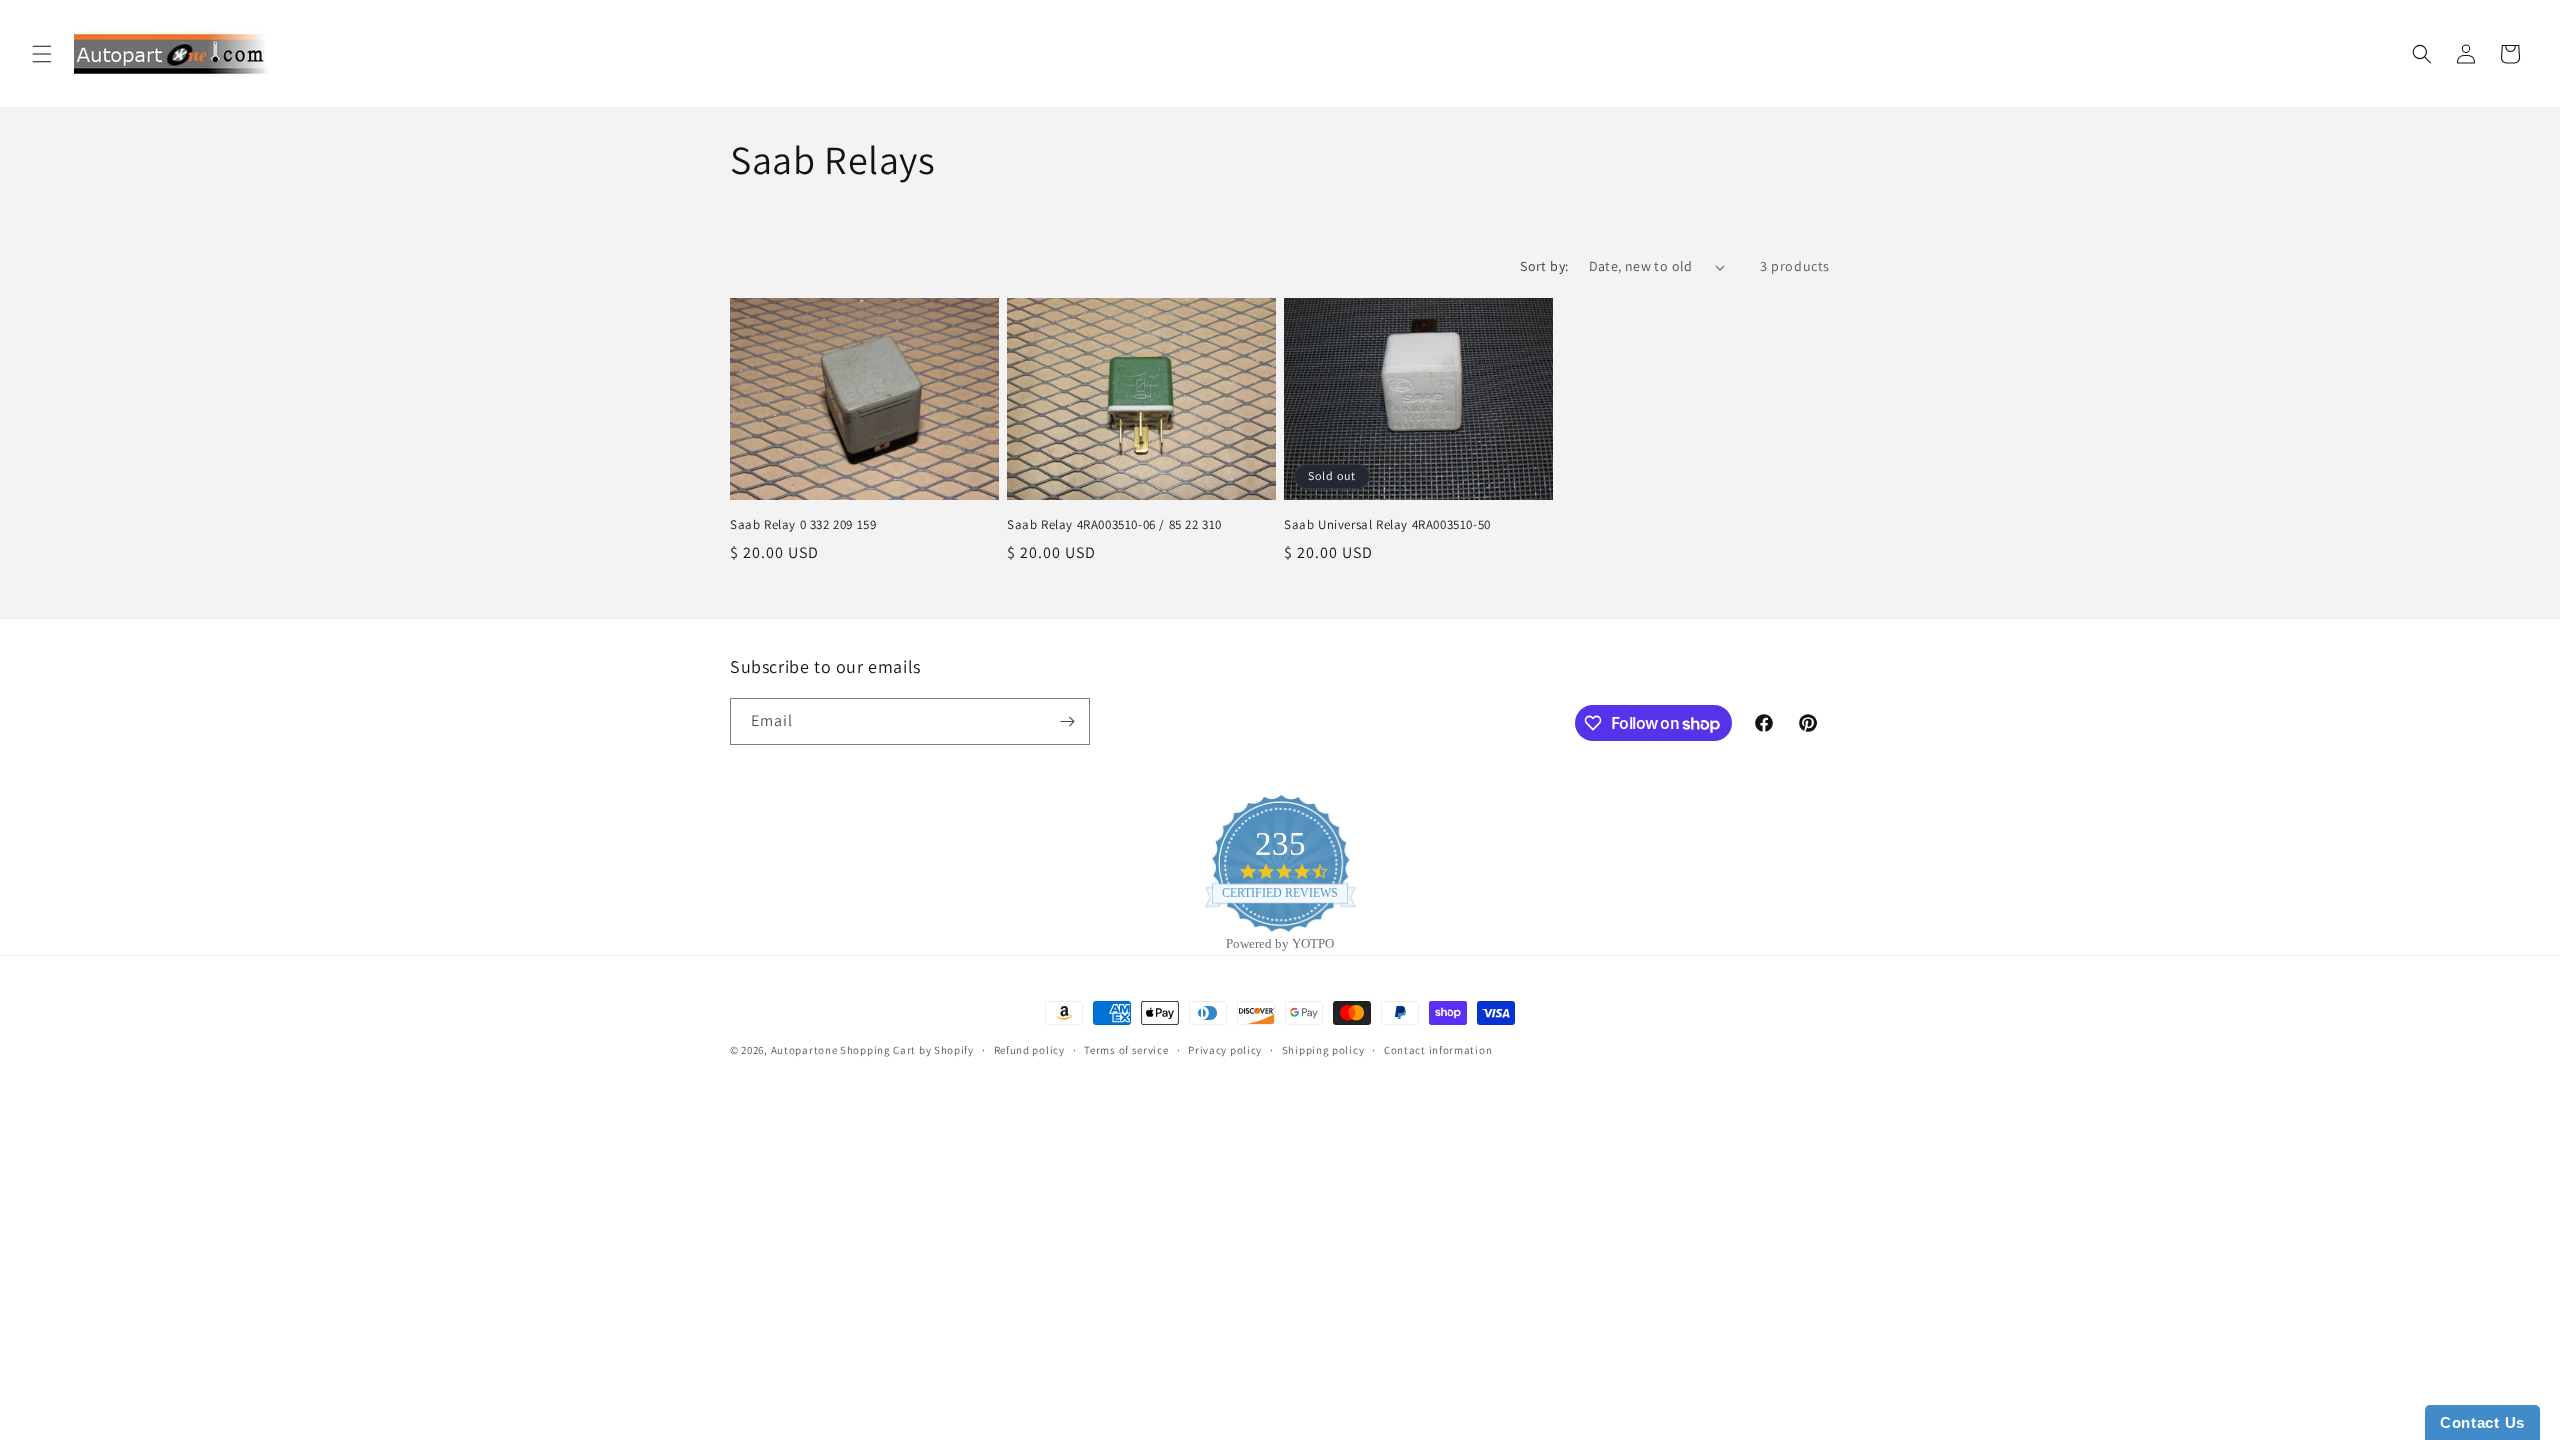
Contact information (1438, 1050)
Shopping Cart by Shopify (907, 1050)
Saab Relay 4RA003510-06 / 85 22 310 (1114, 525)
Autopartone (804, 1050)
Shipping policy (1323, 1050)
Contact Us (2482, 1422)
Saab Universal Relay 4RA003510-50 (1387, 525)
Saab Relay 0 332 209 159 (803, 525)
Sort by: (1544, 266)
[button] (42, 54)
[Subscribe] (1067, 721)
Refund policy (1029, 1050)
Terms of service (1126, 1050)
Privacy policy (1225, 1050)
